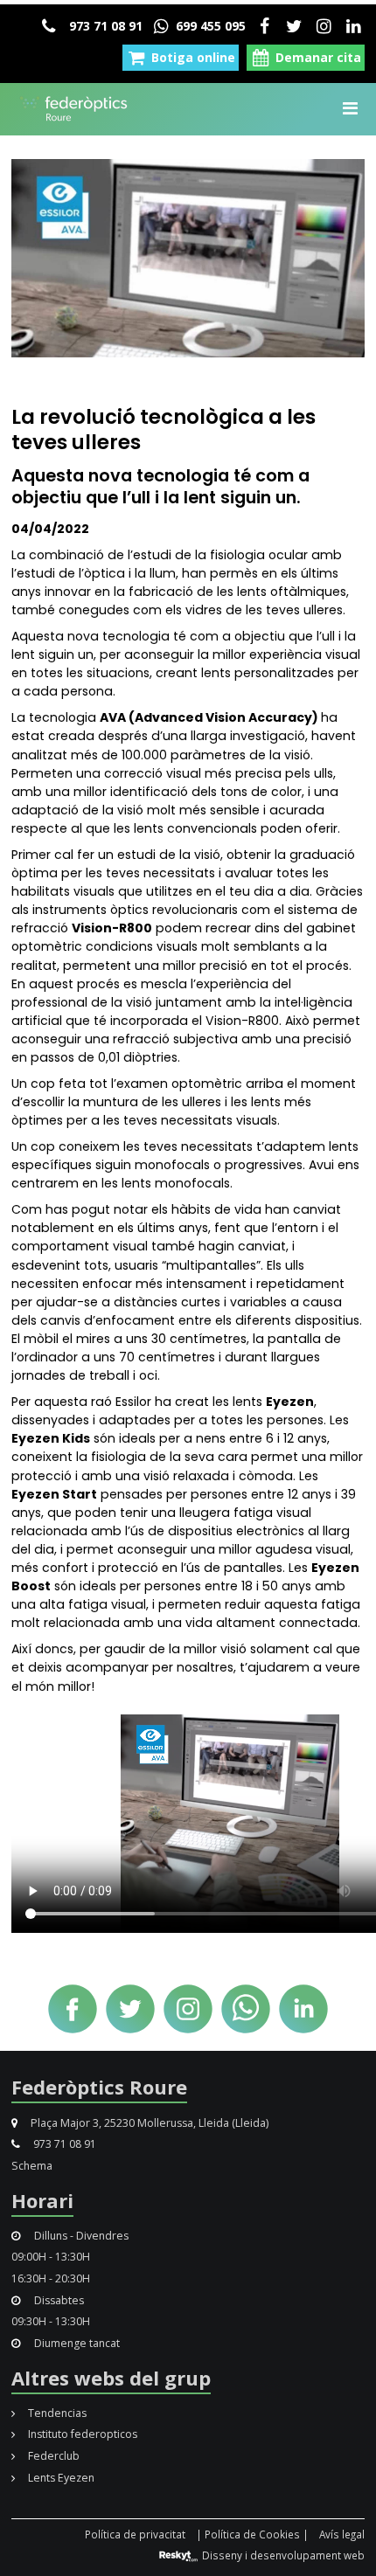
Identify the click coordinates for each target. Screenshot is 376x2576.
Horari (42, 2200)
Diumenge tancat (76, 2343)
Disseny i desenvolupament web (282, 2555)
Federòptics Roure (99, 2087)
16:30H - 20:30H (51, 2278)
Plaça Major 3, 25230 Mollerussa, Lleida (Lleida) (148, 2123)
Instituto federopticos (81, 2434)
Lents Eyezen (60, 2478)
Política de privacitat (135, 2534)
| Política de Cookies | (252, 2534)
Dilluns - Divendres (80, 2236)
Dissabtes (58, 2300)
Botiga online (191, 57)
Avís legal (342, 2534)
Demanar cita (317, 57)
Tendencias (56, 2413)
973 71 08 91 (104, 26)
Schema (32, 2166)
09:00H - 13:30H (51, 2257)
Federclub (52, 2456)
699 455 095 (209, 26)
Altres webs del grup (111, 2378)
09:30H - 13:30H (51, 2321)
